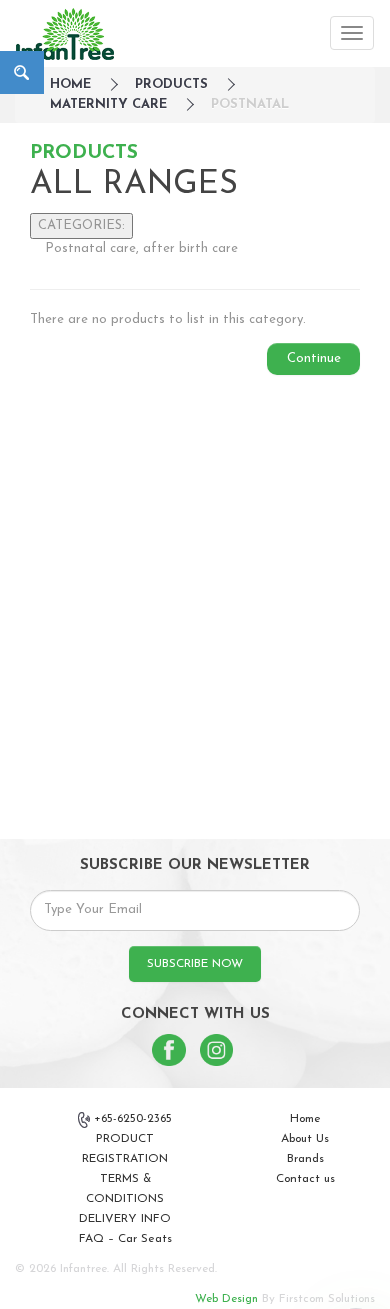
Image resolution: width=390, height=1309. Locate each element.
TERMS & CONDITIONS (125, 1189)
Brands (305, 1159)
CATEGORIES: (81, 225)
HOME (70, 84)
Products (171, 84)
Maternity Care (108, 104)
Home (305, 1119)
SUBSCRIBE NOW (195, 964)
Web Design (226, 1299)
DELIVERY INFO (125, 1219)
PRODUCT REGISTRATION (125, 1149)
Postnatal (250, 104)
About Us (305, 1139)
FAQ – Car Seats (125, 1239)
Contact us (305, 1179)
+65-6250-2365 (133, 1119)
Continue (314, 358)
